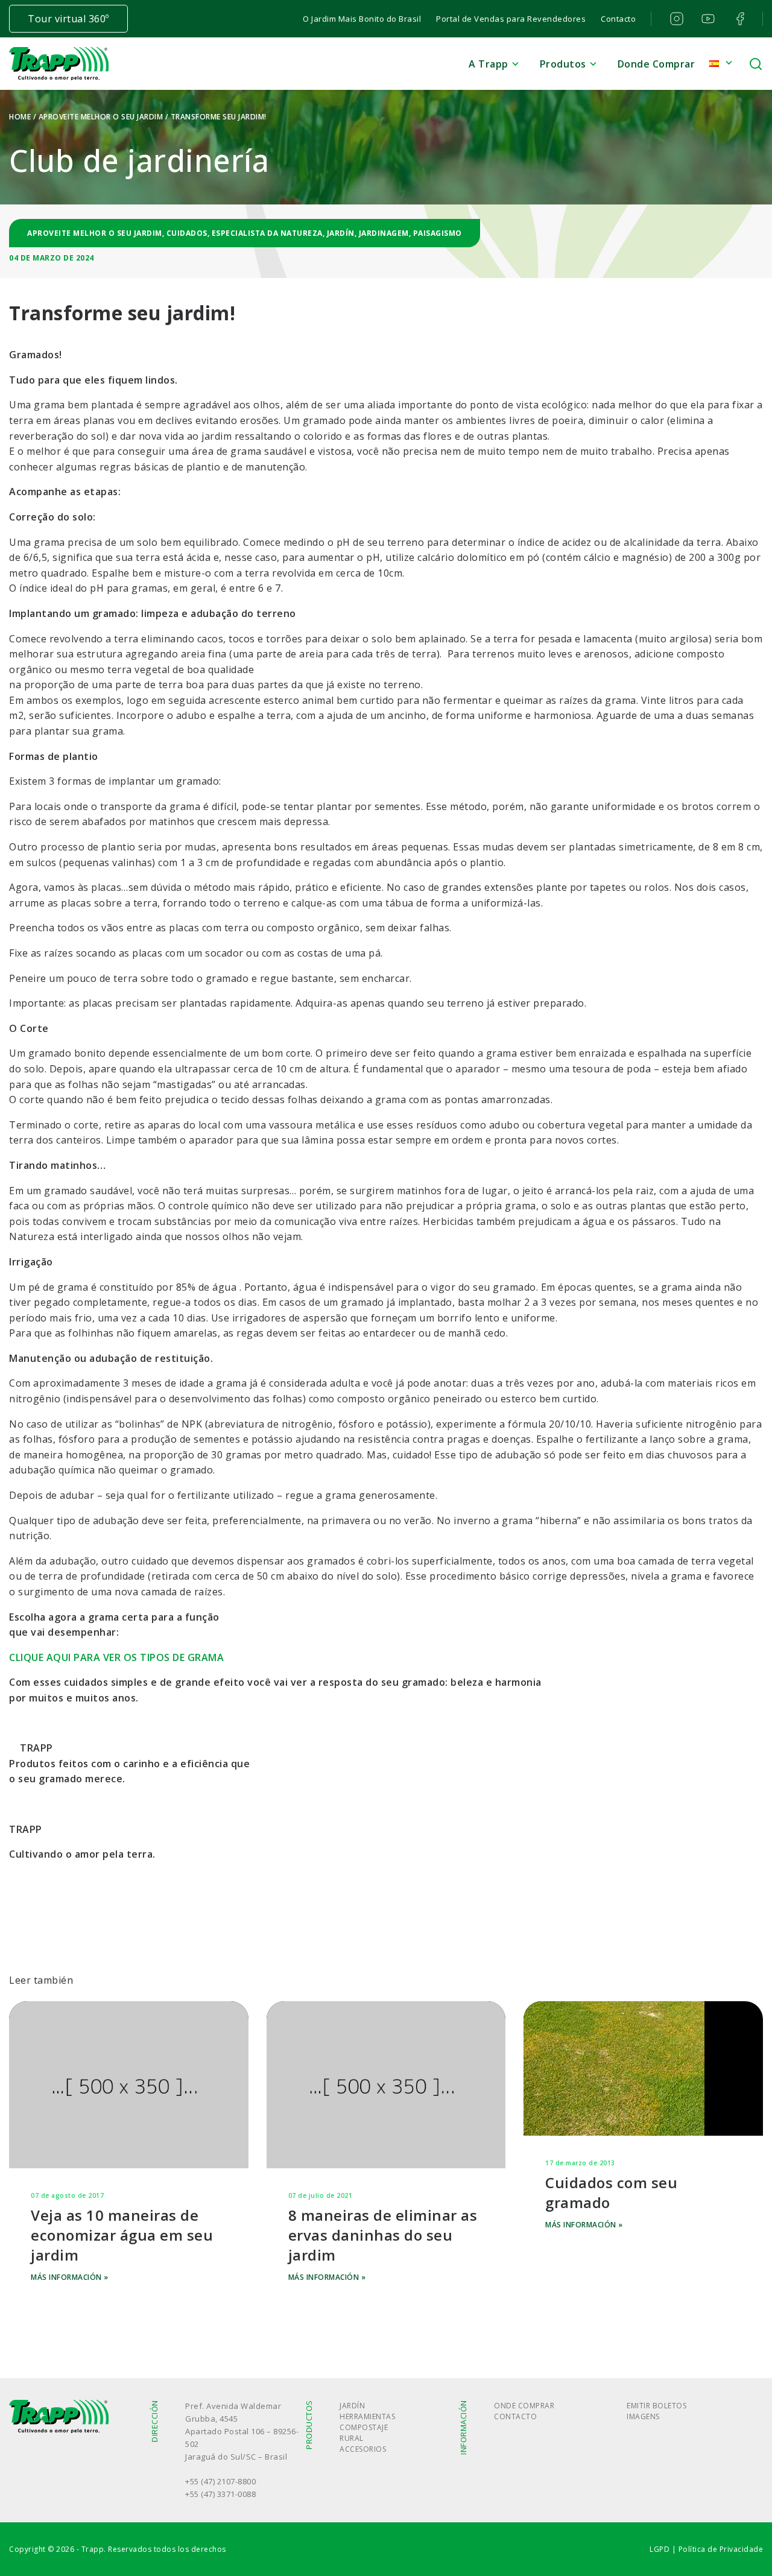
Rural (352, 2438)
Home (20, 117)
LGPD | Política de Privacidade (706, 2549)
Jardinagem (384, 233)
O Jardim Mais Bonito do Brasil (362, 19)
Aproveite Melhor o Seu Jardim (101, 117)
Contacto (618, 19)
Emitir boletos (657, 2406)
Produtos (563, 64)
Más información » (70, 2277)
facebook (739, 19)
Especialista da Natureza (267, 233)
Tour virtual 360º (68, 19)
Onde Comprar (524, 2406)
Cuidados (187, 233)
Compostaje (364, 2427)
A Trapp (489, 64)
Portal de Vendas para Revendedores (511, 19)
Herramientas (367, 2416)
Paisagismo (438, 233)
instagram (675, 19)
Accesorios (363, 2449)
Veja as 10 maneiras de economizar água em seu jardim (122, 2235)
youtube (707, 19)
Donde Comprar (657, 64)
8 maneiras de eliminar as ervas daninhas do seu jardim (383, 2235)
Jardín (341, 233)
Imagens (643, 2416)
